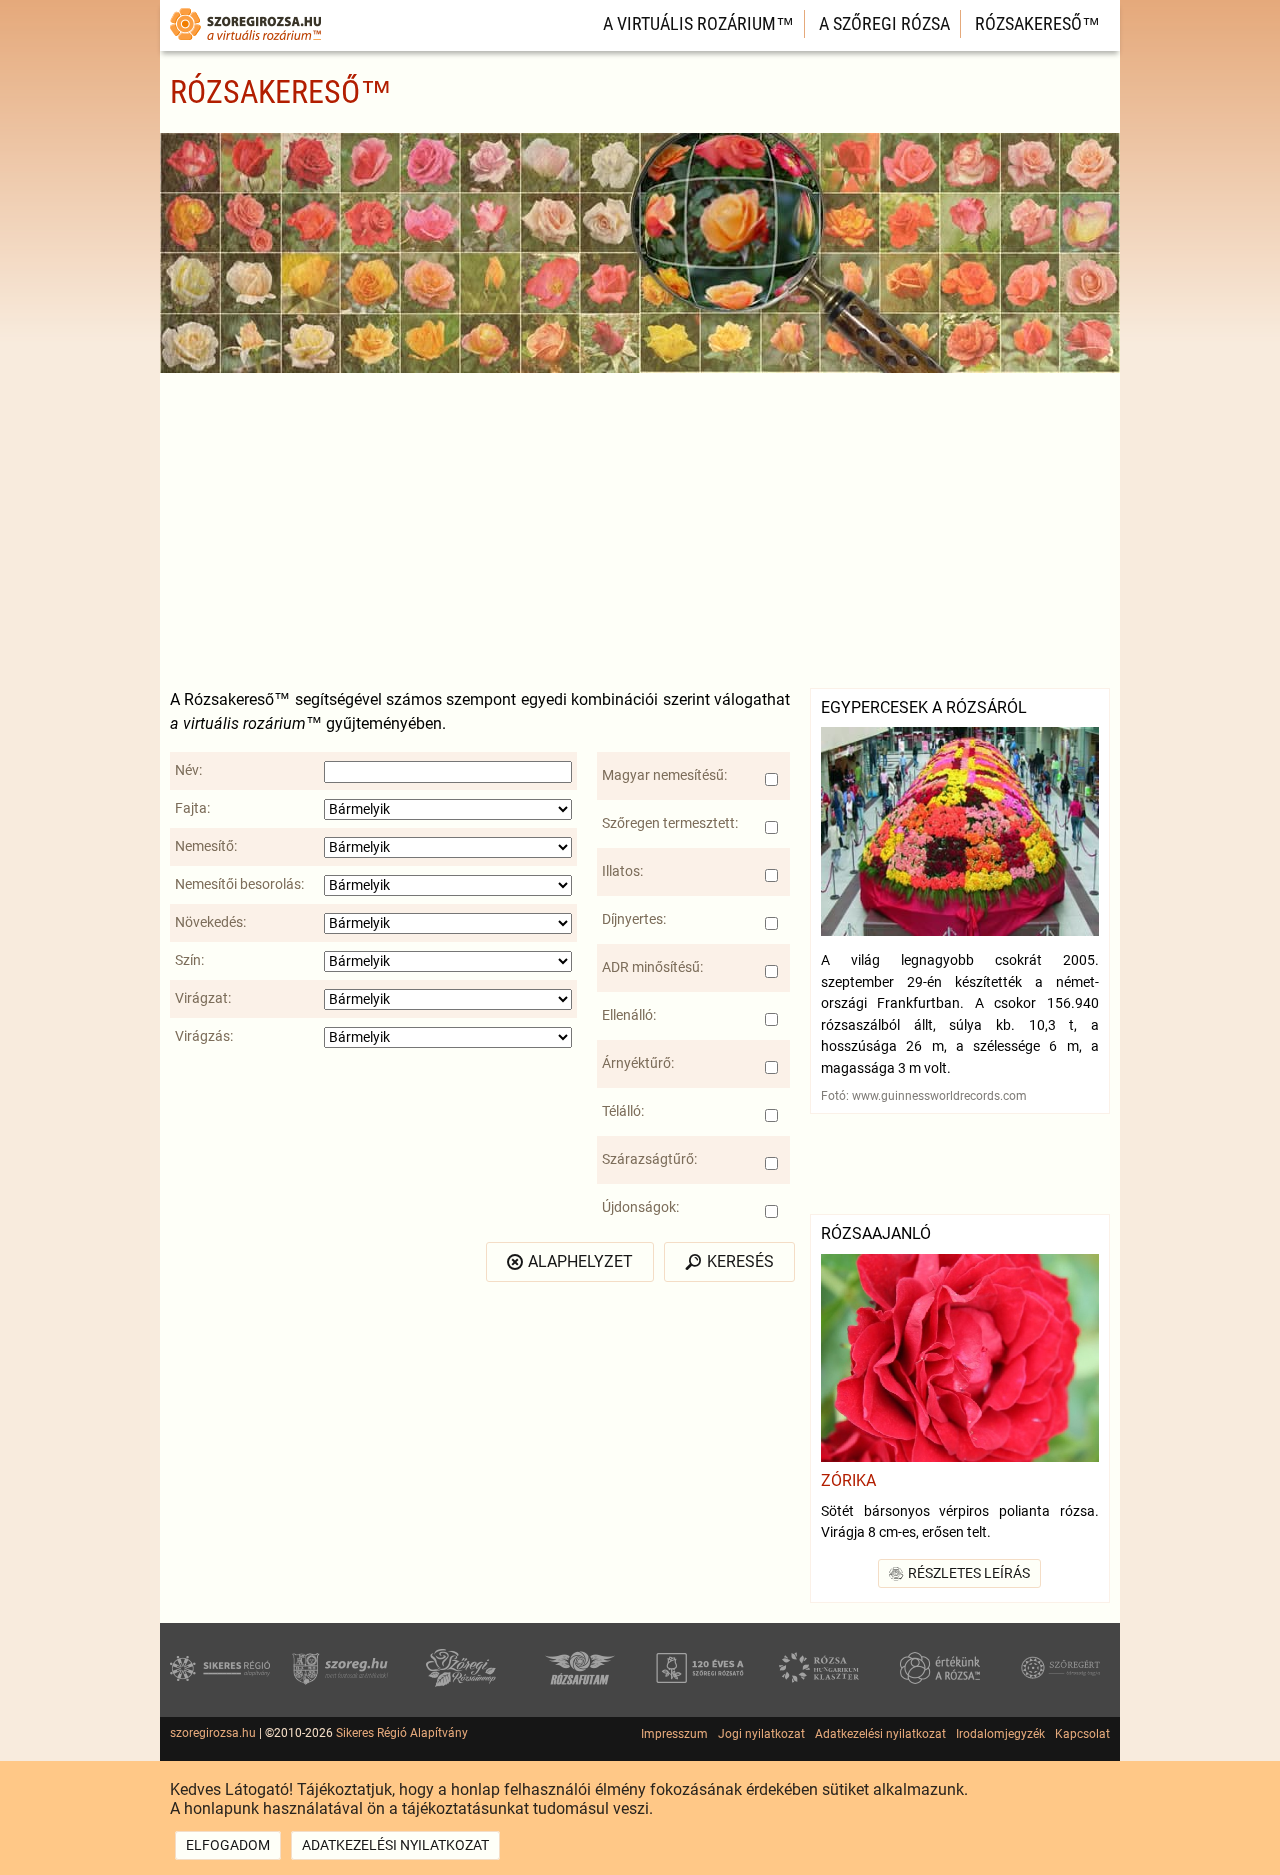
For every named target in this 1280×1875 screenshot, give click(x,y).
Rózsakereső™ (1037, 23)
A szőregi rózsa (884, 23)
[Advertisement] (640, 528)
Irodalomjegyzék (1000, 1734)
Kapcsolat (1082, 1734)
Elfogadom (228, 1845)
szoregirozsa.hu (213, 1733)
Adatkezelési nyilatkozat (880, 1734)
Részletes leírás (969, 1573)
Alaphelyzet (580, 1261)
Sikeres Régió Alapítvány (402, 1733)
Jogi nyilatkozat (761, 1734)
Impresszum (674, 1734)
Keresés (740, 1261)
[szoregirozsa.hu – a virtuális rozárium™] (245, 42)
